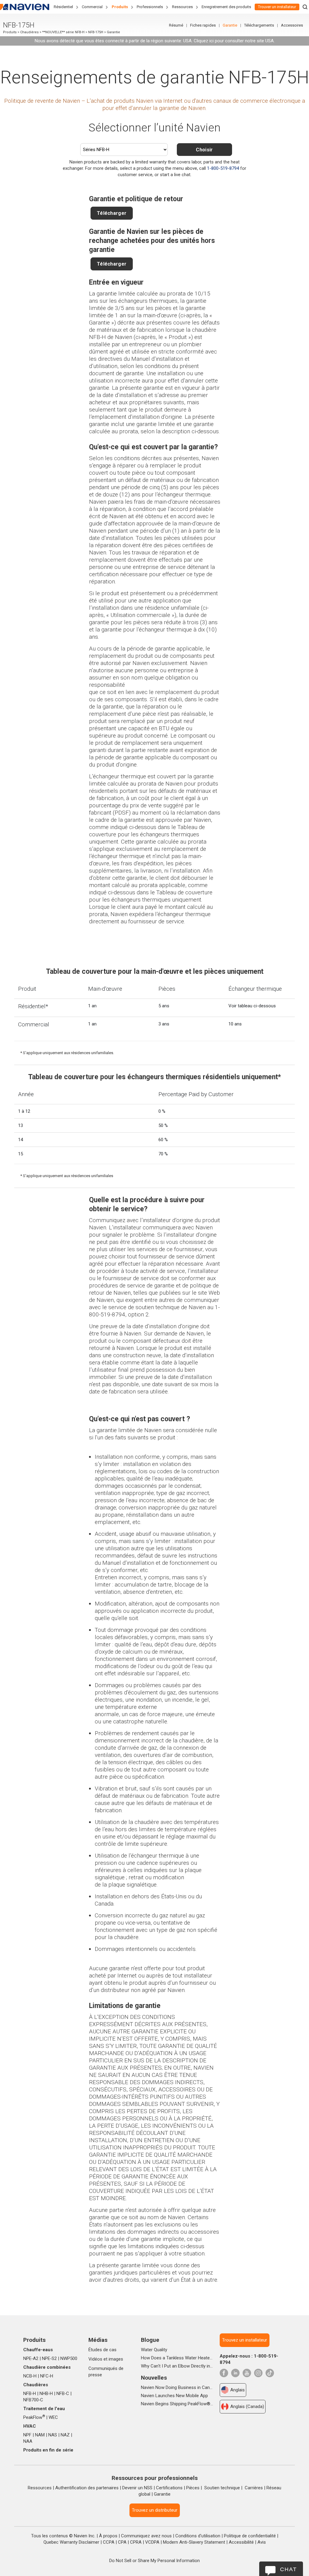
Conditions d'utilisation (198, 2536)
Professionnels (150, 7)
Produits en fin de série (48, 2450)
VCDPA (152, 2542)
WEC (53, 2417)
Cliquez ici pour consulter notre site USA (234, 41)
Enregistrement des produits (226, 7)
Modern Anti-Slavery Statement (194, 2542)
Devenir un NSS (137, 2488)
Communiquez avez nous (146, 2536)
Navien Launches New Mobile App (174, 2396)
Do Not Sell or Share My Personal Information (154, 2561)
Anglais (237, 2390)
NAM (40, 2435)
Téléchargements (259, 25)
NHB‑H (46, 2394)
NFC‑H (47, 2376)
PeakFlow (34, 2417)
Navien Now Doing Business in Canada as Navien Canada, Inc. (177, 2387)
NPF (27, 2435)
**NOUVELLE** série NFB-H (63, 32)
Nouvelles (154, 2378)
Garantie (230, 25)
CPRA (136, 2542)
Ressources (182, 7)
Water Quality (154, 2350)
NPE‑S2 (49, 2358)
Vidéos (95, 2359)
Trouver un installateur (277, 7)
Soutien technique (222, 2488)
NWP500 (69, 2358)
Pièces (193, 2488)
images (116, 2359)
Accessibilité (241, 2542)
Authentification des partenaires (87, 2488)
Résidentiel (63, 7)
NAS (53, 2435)
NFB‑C (63, 2394)
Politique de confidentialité (250, 2536)
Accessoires (292, 25)
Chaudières (29, 32)
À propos (108, 2536)
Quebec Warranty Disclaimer (71, 2542)
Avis (262, 2542)
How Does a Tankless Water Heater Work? (177, 2358)
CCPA (109, 2542)
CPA (122, 2542)
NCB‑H (30, 2376)
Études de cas (102, 2350)
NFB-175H (96, 32)
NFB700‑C (33, 2400)
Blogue (150, 2340)
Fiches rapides (203, 25)
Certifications (169, 2488)
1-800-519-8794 (223, 168)
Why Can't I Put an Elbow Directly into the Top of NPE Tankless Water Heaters (177, 2366)
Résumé (176, 25)
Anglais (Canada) (247, 2407)
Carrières (254, 2488)
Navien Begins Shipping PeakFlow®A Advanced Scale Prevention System (177, 2404)
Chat (288, 2569)
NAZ (65, 2435)
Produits (120, 7)
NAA (28, 2441)
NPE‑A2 (31, 2358)
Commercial (92, 7)
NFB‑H (30, 2394)
